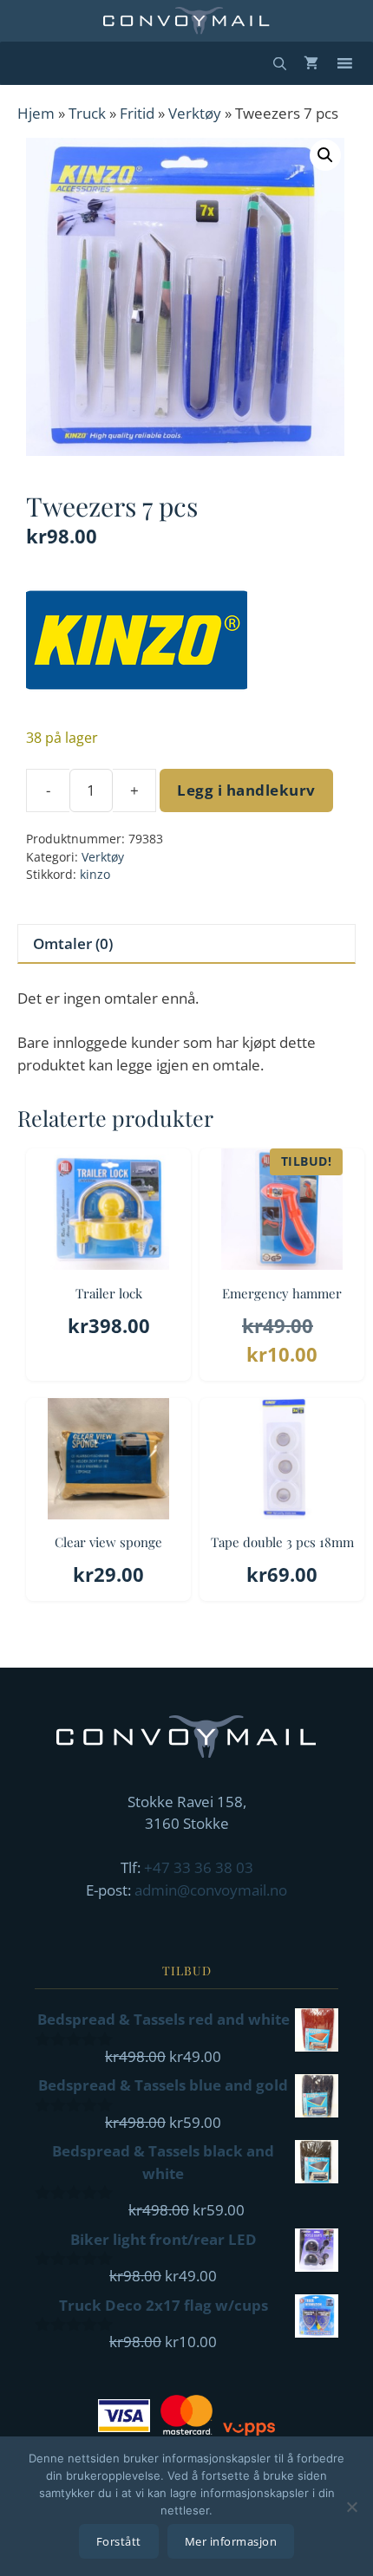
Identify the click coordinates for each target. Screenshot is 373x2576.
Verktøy (195, 113)
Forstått (119, 2541)
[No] (351, 2507)
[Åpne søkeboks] (280, 63)
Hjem (36, 113)
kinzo (95, 874)
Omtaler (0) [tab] (73, 943)
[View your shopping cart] (311, 63)
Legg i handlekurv (246, 790)
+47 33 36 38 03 (199, 1867)
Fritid (137, 113)
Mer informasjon (231, 2541)
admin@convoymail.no (211, 1890)
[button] (325, 155)
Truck (87, 113)
